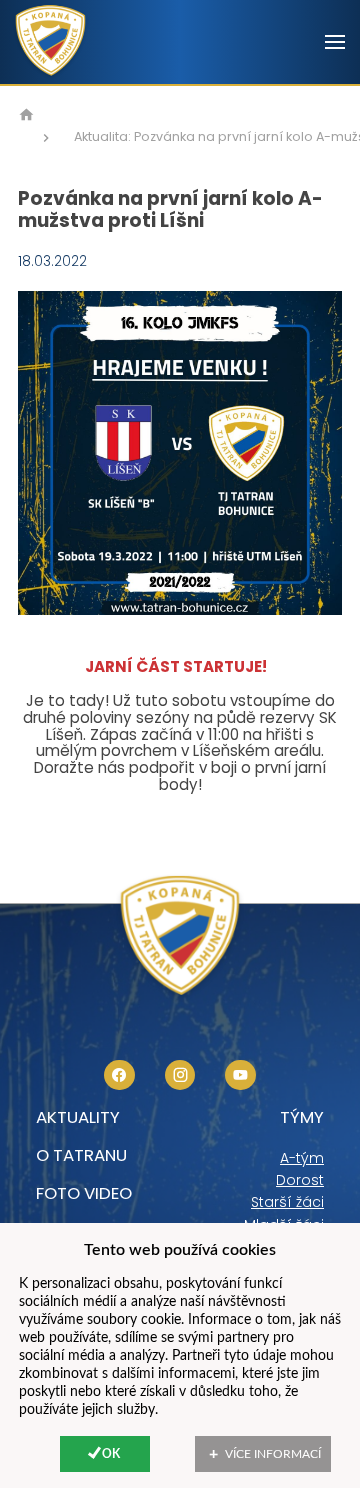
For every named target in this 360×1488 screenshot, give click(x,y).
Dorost (300, 1180)
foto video (84, 1193)
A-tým (302, 1158)
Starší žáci (287, 1202)
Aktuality (78, 1117)
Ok (111, 1454)
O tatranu (81, 1155)
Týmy (302, 1117)
